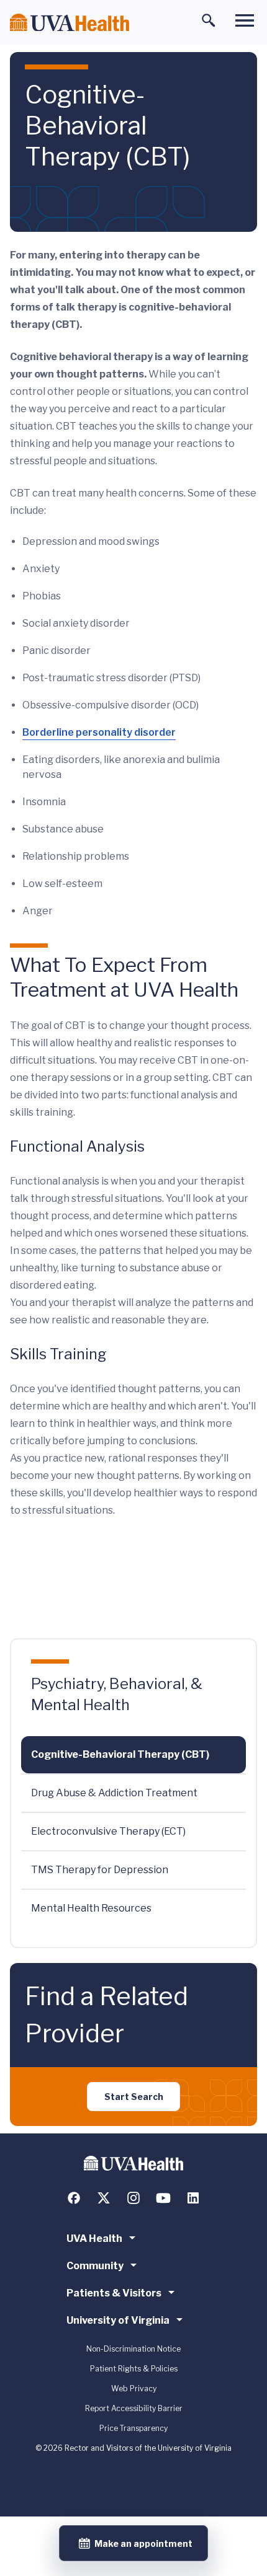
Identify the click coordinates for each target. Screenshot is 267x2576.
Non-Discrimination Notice (133, 2349)
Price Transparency (133, 2428)
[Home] (70, 23)
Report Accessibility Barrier (134, 2408)
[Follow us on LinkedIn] (193, 2198)
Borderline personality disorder (99, 732)
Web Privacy (134, 2389)
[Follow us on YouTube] (163, 2198)
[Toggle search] (209, 20)
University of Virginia (118, 2320)
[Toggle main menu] (245, 20)
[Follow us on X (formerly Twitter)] (104, 2198)
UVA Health (94, 2239)
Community (95, 2266)
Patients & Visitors (114, 2293)
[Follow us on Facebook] (74, 2198)
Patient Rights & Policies (134, 2369)
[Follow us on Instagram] (133, 2198)
